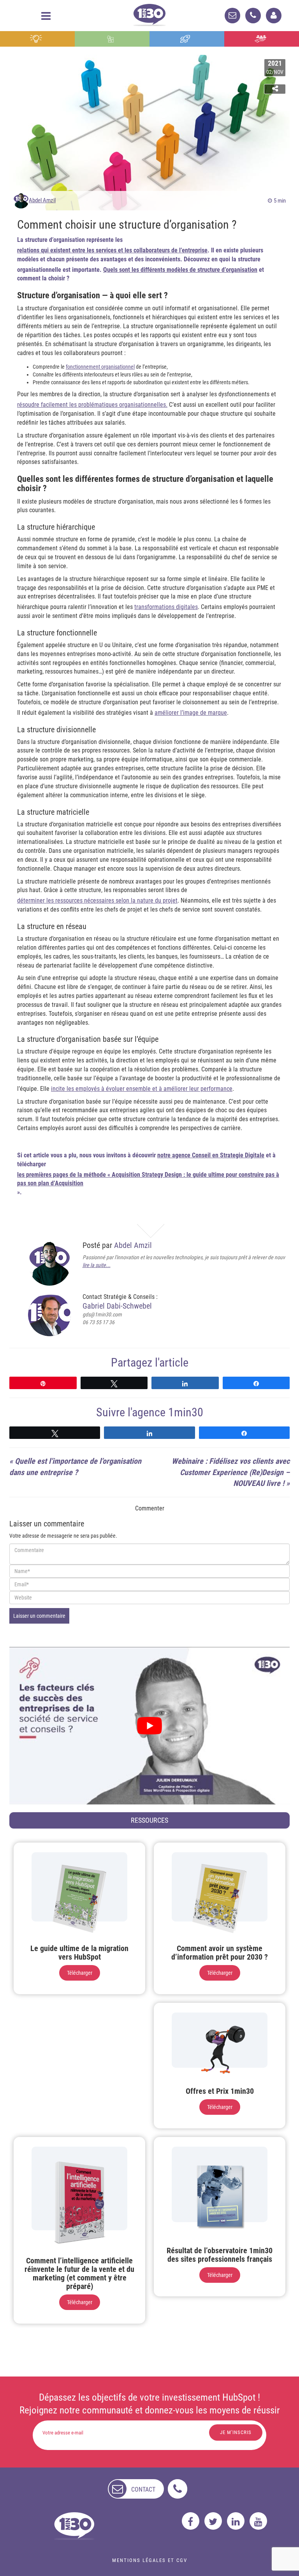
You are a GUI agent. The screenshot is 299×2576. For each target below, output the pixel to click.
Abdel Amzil (42, 200)
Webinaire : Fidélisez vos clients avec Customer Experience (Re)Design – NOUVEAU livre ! (231, 1472)
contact (143, 2489)
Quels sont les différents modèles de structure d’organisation (180, 270)
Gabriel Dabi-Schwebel (117, 1306)
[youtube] (258, 2521)
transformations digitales (166, 607)
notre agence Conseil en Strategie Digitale (211, 1155)
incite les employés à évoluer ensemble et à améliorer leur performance (142, 1089)
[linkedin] (236, 2521)
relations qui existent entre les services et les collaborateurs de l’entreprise (112, 250)
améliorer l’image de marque (191, 713)
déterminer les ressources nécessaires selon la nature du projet (97, 900)
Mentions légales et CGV (150, 2560)
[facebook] (191, 2521)
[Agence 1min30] (149, 13)
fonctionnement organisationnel (100, 367)
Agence (261, 39)
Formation (187, 39)
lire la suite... (97, 1265)
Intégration (112, 39)
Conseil (37, 39)
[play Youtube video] (149, 1726)
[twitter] (213, 2521)
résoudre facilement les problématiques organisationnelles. (92, 405)
